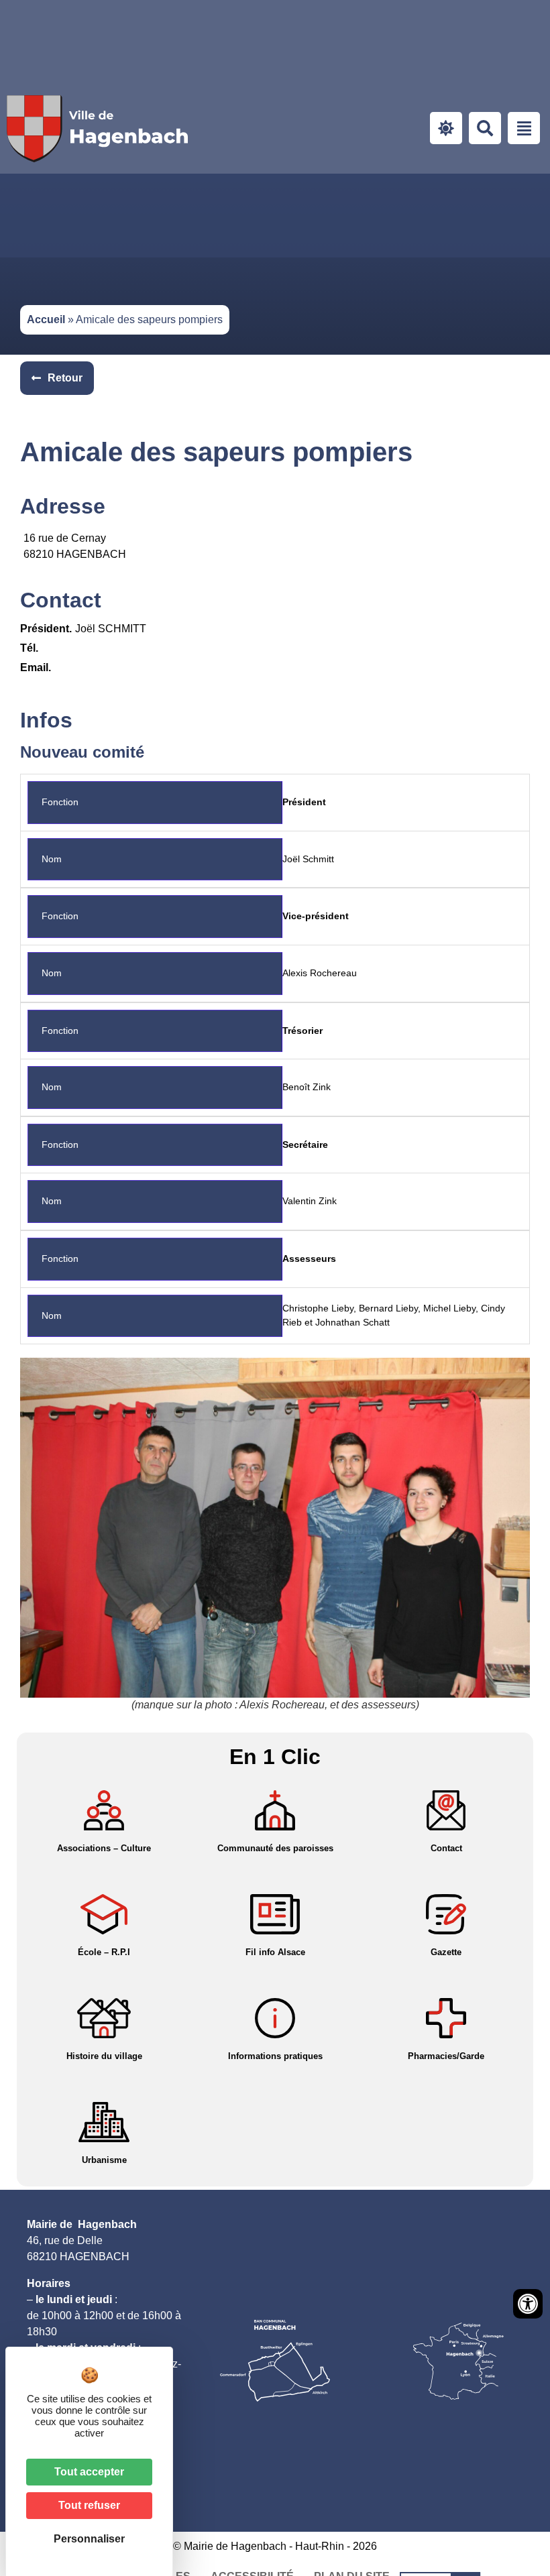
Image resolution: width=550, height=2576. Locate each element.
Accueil (46, 319)
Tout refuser (89, 2505)
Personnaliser (89, 2539)
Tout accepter (89, 2472)
